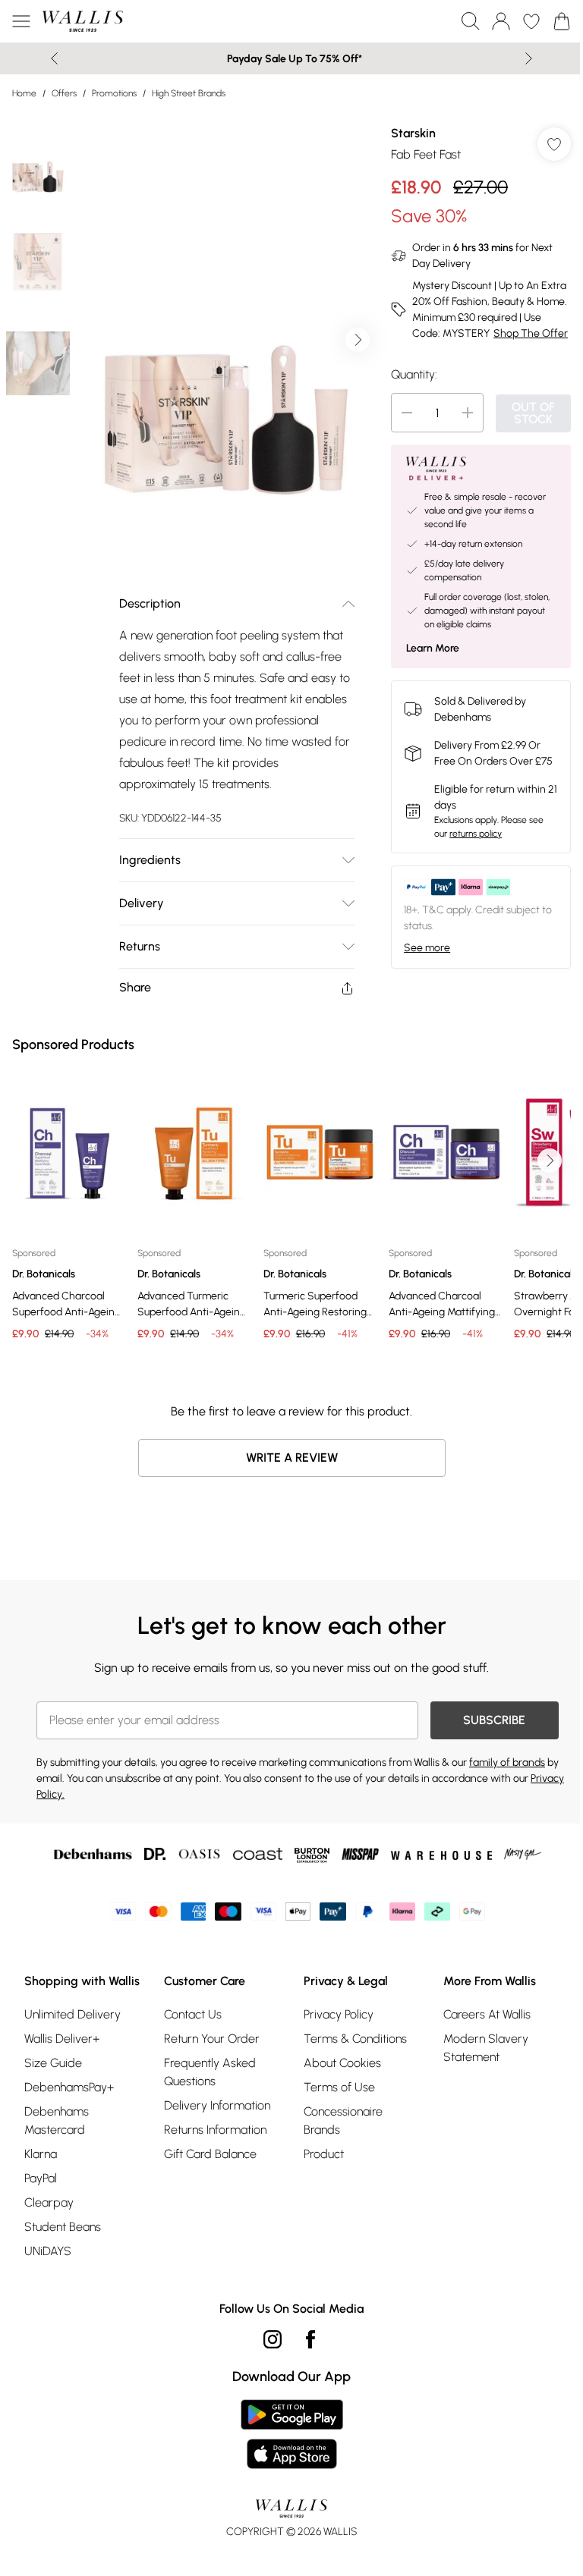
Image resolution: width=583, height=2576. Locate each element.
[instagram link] (273, 2339)
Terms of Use (339, 2087)
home (24, 93)
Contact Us (193, 2014)
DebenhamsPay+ (69, 2087)
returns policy (476, 834)
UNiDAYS (48, 2251)
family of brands (507, 1762)
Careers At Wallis (487, 2014)
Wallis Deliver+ (62, 2039)
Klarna (41, 2154)
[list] (227, 340)
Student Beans (63, 2227)
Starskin (413, 133)
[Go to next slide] (358, 340)
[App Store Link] (292, 2434)
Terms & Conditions (355, 2039)
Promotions (114, 93)
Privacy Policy (339, 2014)
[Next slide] (529, 58)
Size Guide (53, 2063)
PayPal (41, 2178)
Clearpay (49, 2202)
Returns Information (215, 2130)
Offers (64, 93)
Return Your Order (212, 2039)
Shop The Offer (531, 333)
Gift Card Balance (210, 2154)
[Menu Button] (21, 21)
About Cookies (342, 2063)
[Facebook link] (310, 2339)
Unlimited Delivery (72, 2014)
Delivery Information (217, 2105)
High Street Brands (189, 93)
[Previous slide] (54, 58)
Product (324, 2154)
